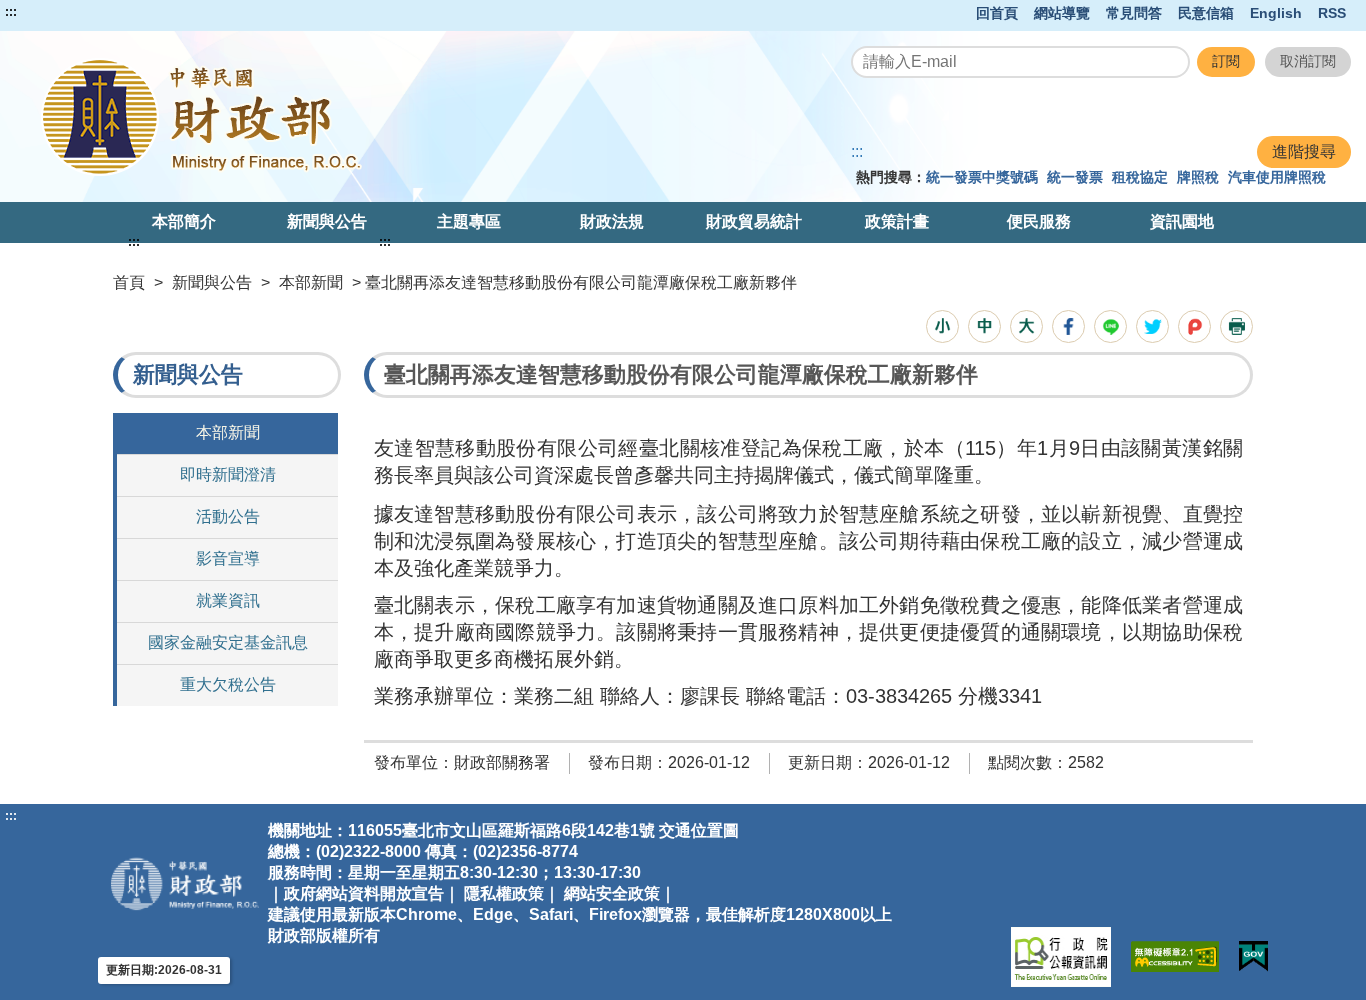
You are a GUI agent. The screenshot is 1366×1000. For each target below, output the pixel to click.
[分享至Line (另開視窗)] (1110, 326)
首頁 (129, 282)
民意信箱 (1206, 13)
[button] (942, 326)
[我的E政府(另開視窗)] (1253, 956)
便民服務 (1039, 221)
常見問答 (1134, 13)
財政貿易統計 (754, 221)
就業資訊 (228, 600)
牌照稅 (1198, 177)
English (1276, 13)
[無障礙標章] (1175, 956)
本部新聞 (311, 282)
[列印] (1236, 326)
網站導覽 (1062, 13)
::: (11, 12)
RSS (1332, 13)
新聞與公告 (327, 221)
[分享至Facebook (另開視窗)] (1068, 326)
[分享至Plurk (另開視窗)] (1194, 326)
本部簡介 (184, 221)
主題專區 (469, 221)
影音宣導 (228, 558)
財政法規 (612, 221)
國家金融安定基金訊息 (228, 642)
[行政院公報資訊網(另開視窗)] (1061, 957)
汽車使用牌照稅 (1277, 177)
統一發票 (1075, 177)
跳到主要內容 (53, 12)
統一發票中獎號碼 (982, 177)
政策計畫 (897, 221)
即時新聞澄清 (228, 474)
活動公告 (228, 516)
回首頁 (997, 13)
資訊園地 (1182, 221)
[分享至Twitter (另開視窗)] (1152, 326)
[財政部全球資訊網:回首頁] (282, 116)
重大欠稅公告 (228, 684)
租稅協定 (1140, 177)
